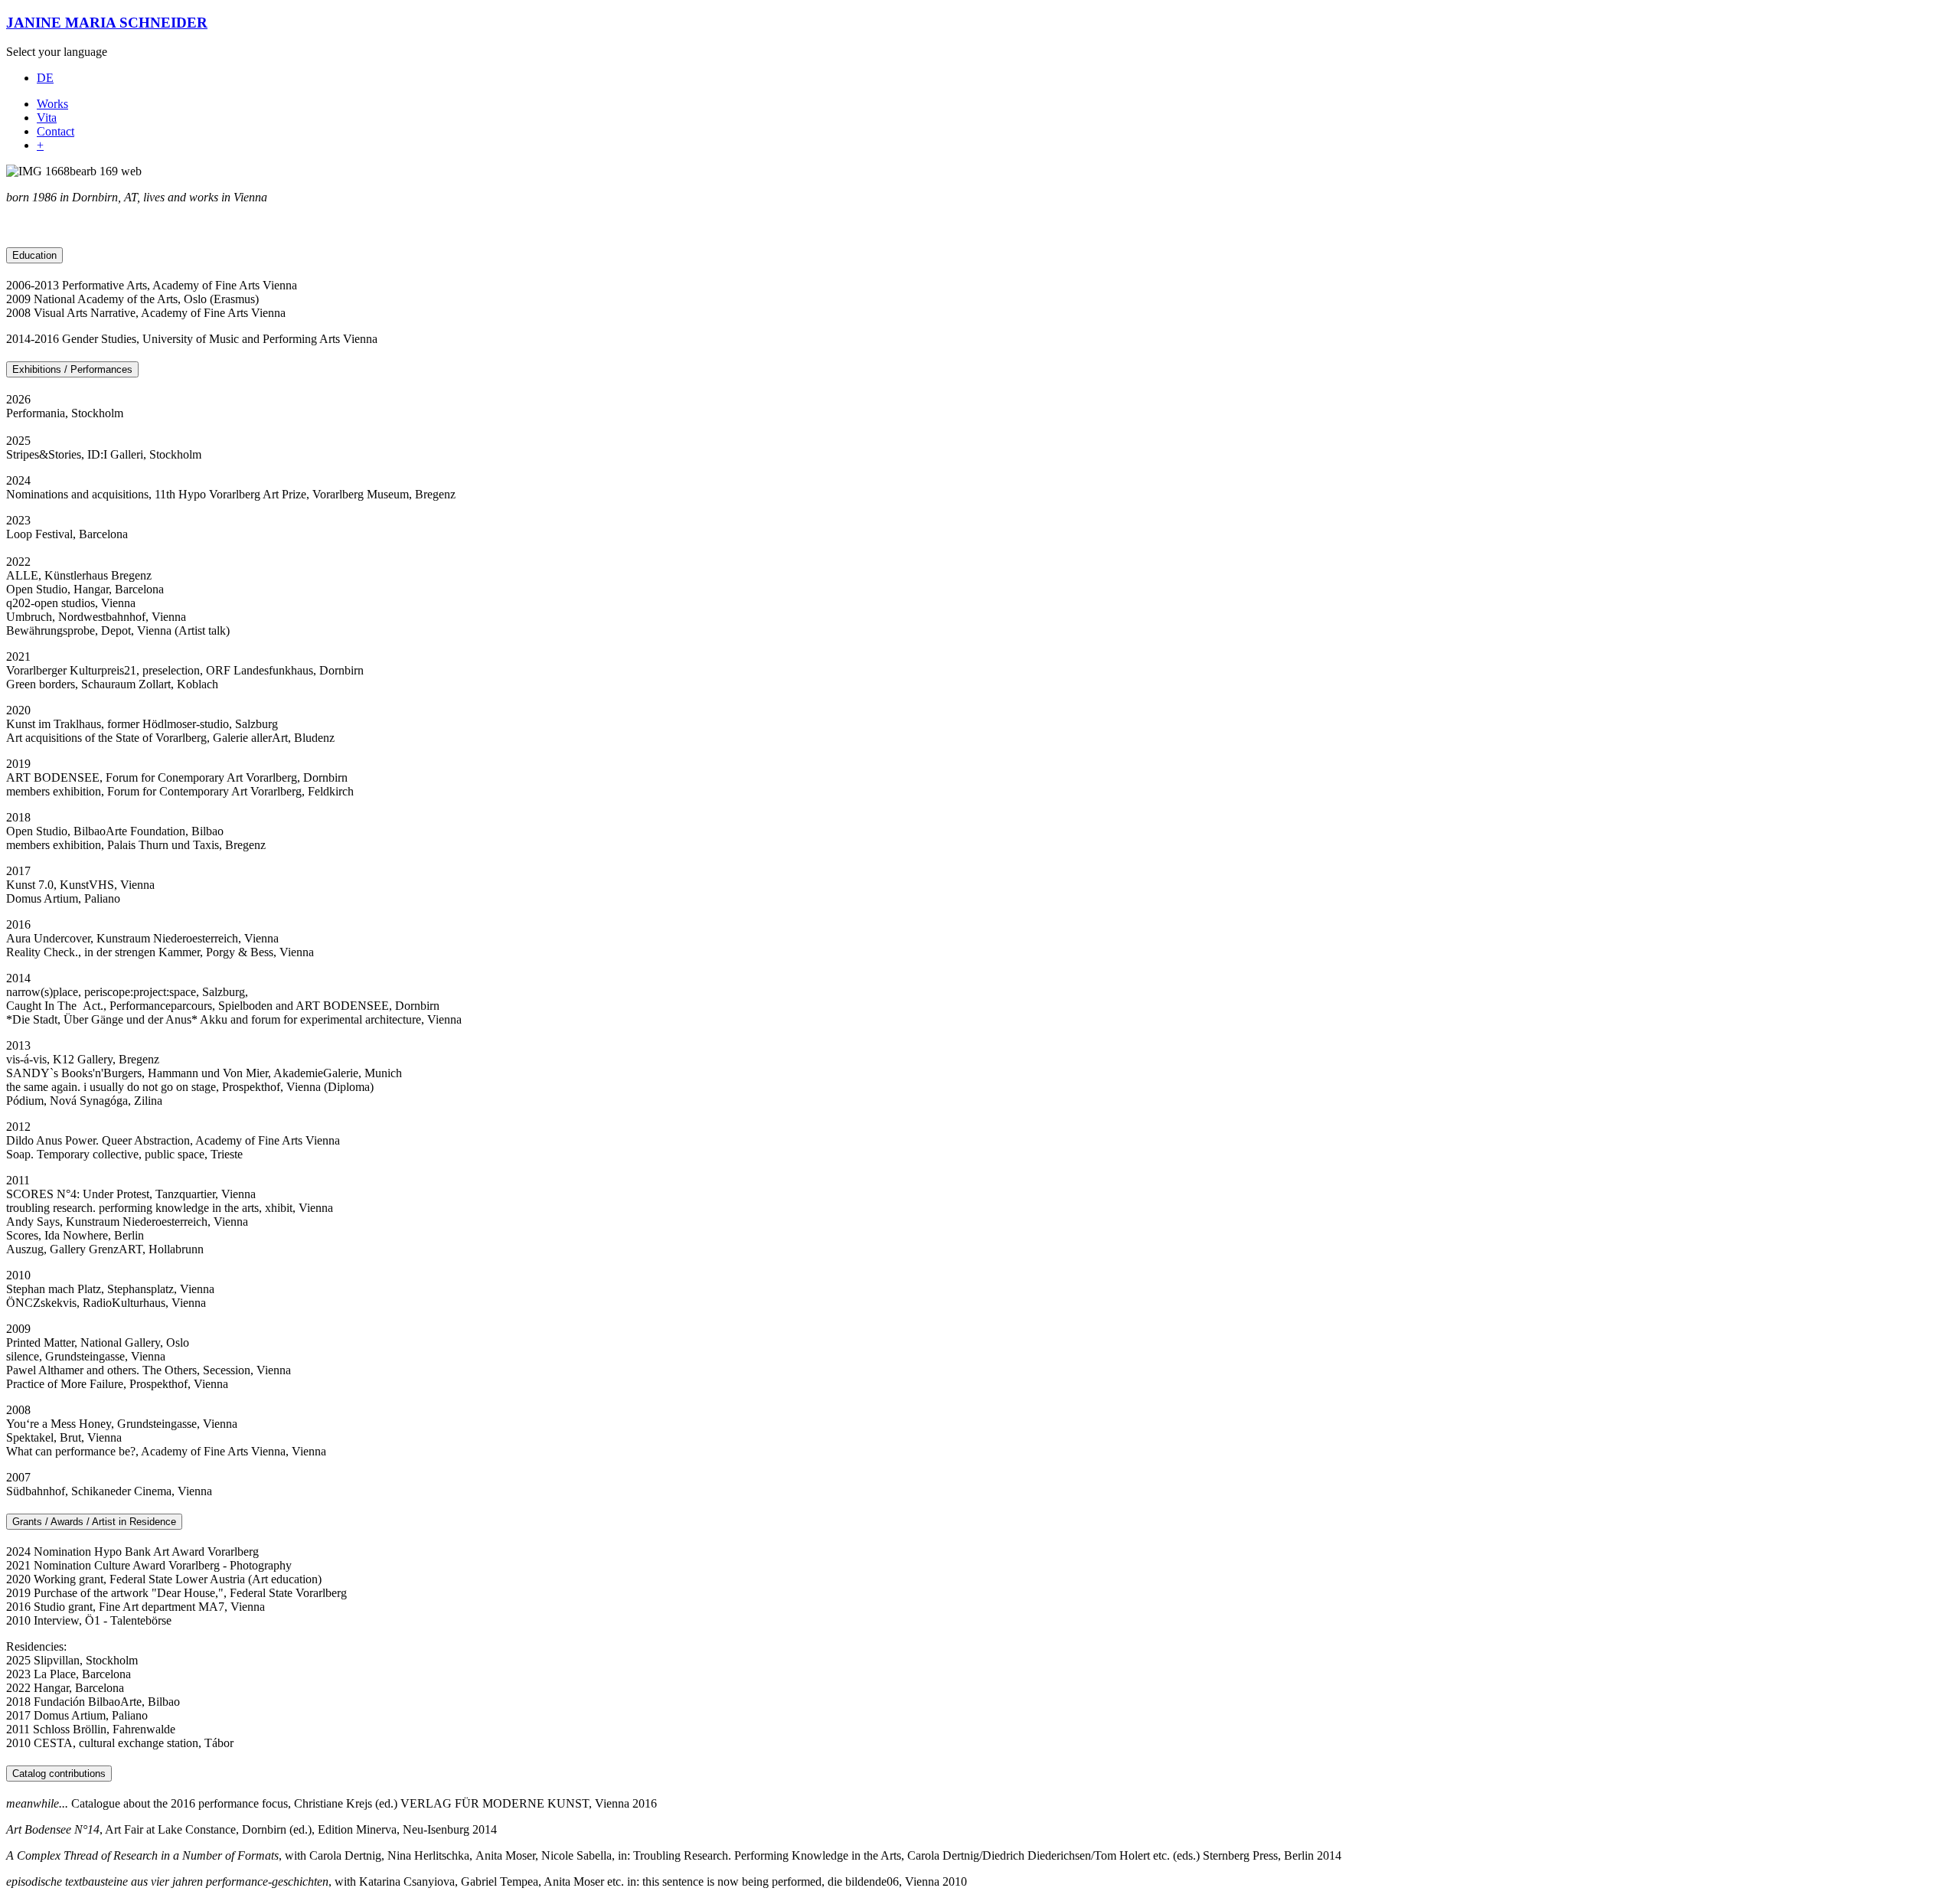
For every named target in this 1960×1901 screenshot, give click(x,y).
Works (52, 104)
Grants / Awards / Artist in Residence (94, 1522)
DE (45, 78)
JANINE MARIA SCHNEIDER (107, 23)
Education (34, 255)
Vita (47, 118)
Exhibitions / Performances (72, 369)
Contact (56, 131)
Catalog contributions (59, 1774)
